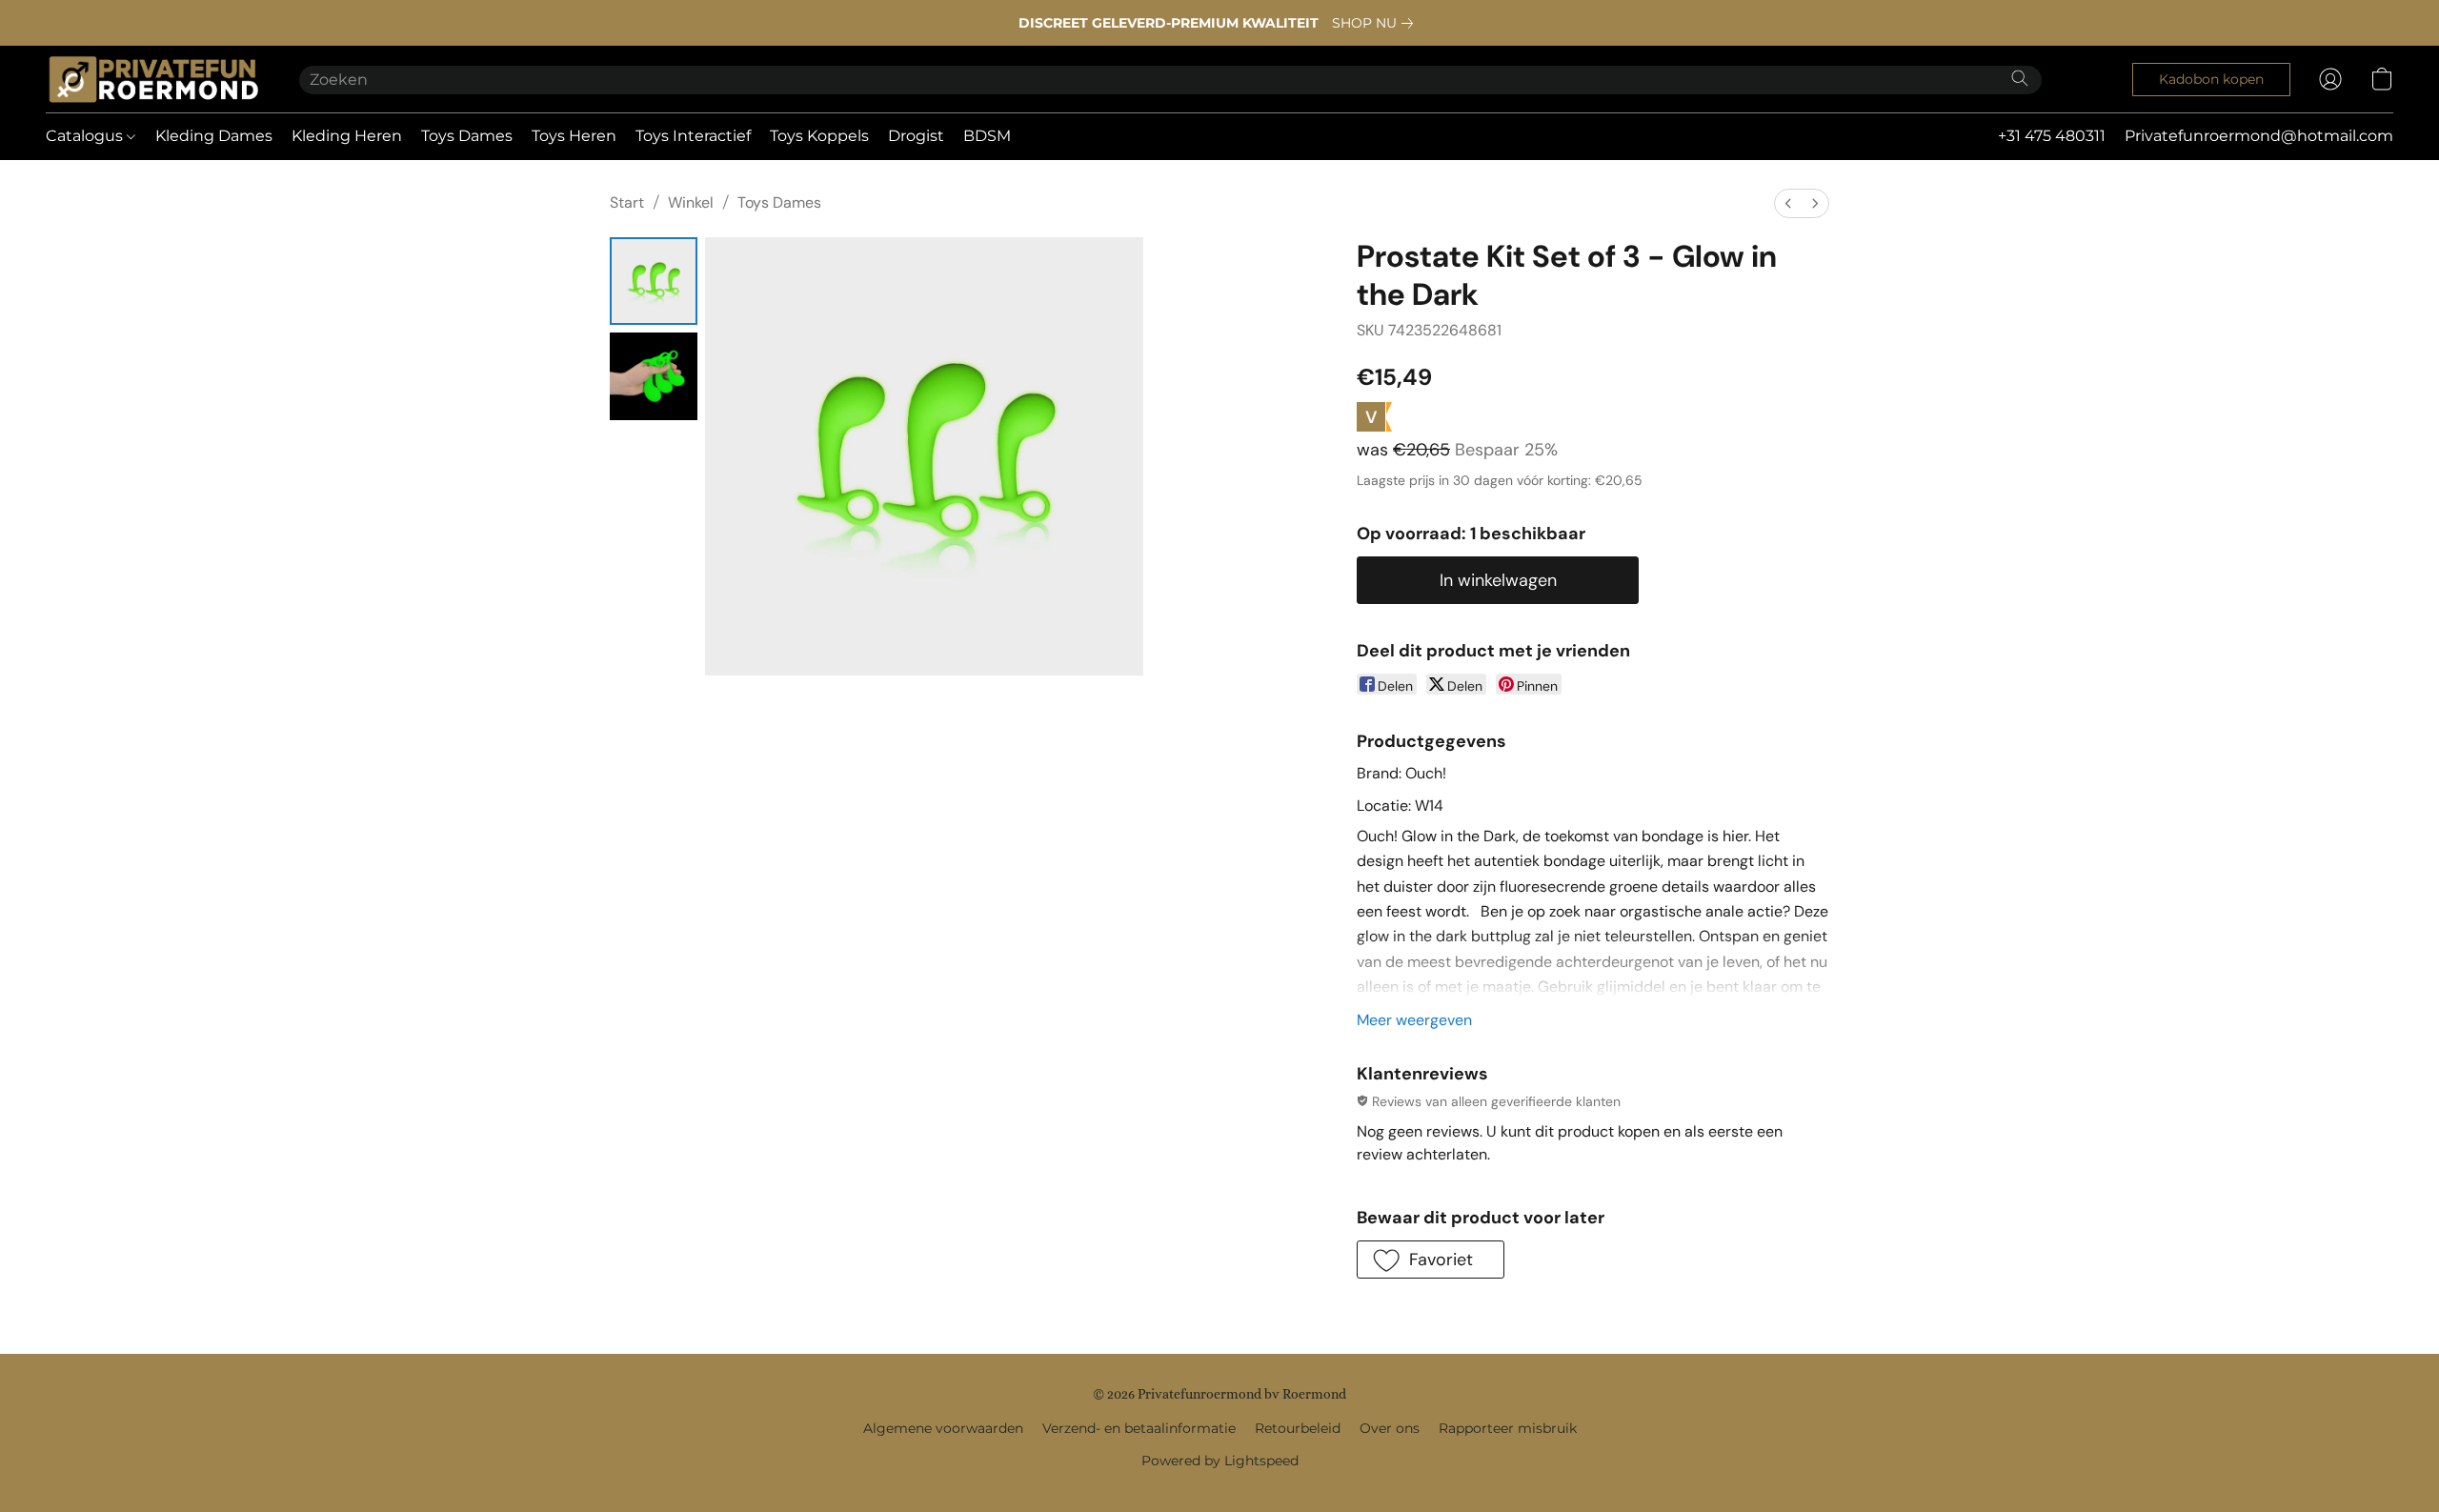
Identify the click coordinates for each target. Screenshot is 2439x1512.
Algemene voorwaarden (943, 1428)
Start (627, 202)
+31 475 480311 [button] (2052, 136)
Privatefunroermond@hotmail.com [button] (2259, 136)
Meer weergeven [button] (1414, 1020)
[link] (1376, 23)
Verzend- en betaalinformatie (1139, 1428)
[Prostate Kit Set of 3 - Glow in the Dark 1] (654, 376)
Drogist (916, 136)
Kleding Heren (347, 136)
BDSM (987, 136)
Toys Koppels (819, 136)
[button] (153, 79)
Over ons (1390, 1428)
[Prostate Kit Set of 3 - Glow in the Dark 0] (654, 281)
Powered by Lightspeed (1220, 1461)
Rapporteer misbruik (1508, 1428)
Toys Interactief (693, 136)
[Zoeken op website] (2020, 78)
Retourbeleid (1298, 1428)
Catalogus (86, 136)
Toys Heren (574, 136)
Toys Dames (467, 136)
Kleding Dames (214, 136)
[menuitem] (1788, 203)
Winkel (691, 202)
